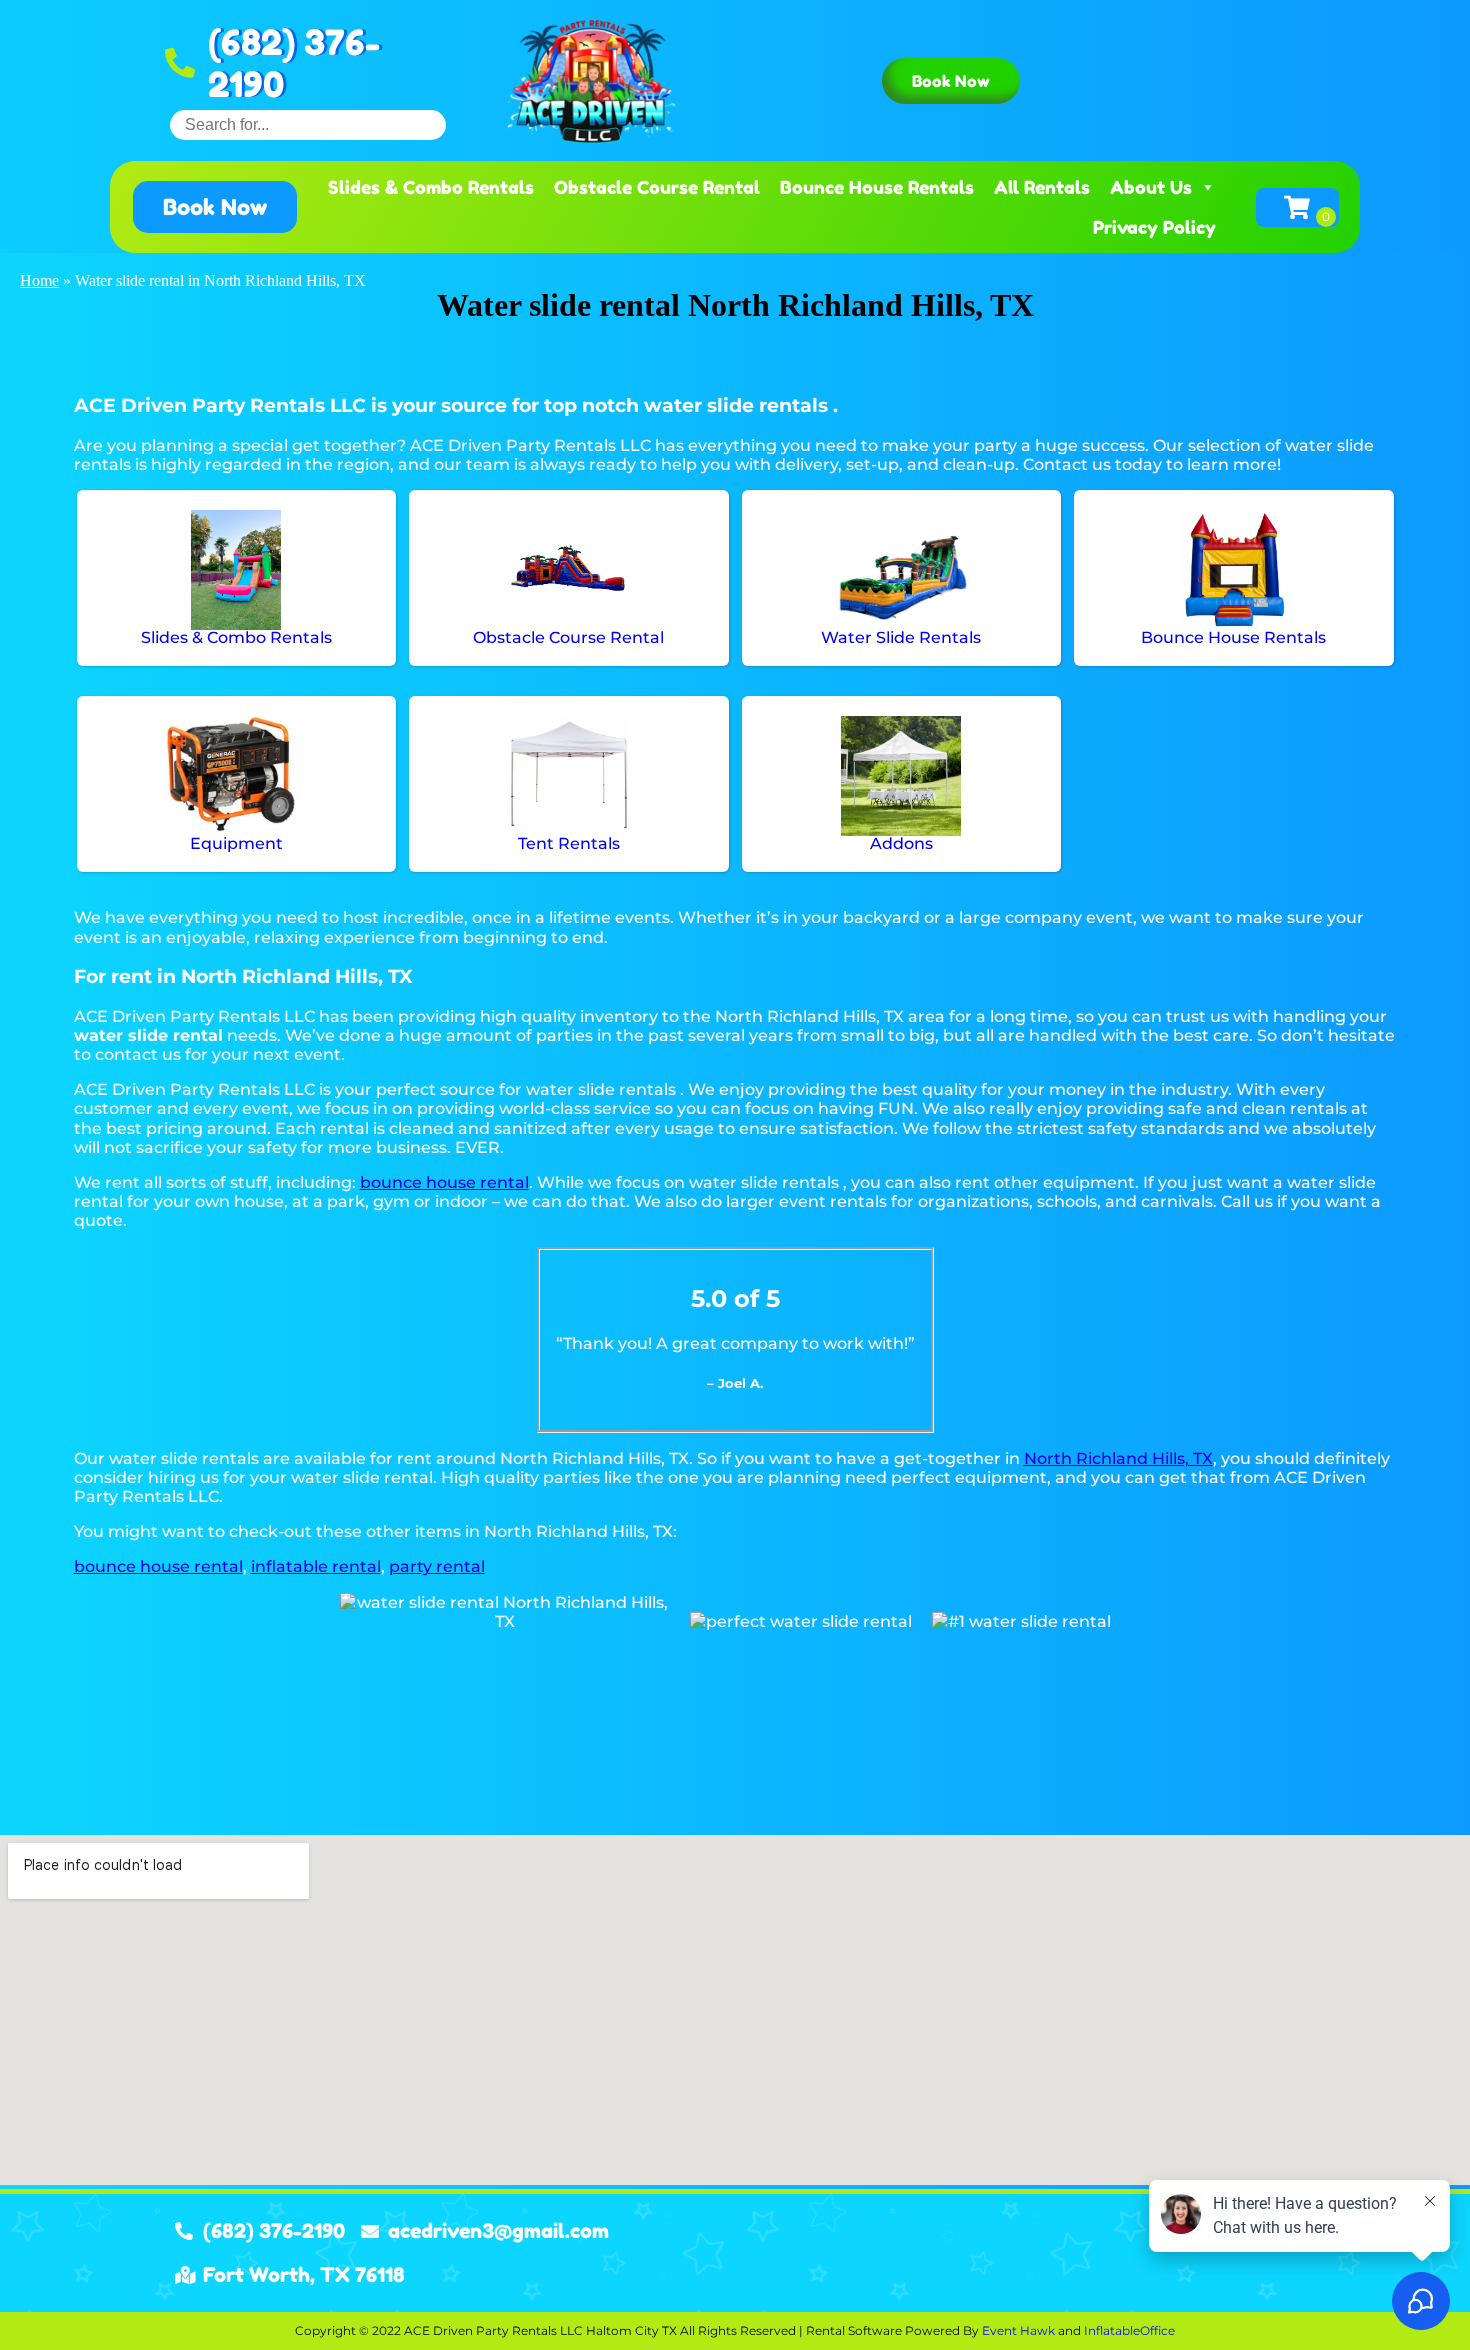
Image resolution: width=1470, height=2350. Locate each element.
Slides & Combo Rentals (431, 187)
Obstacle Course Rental (657, 187)
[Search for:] (308, 124)
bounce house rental (444, 1182)
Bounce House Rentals (877, 187)
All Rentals (1042, 187)
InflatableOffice (1129, 2330)
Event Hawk (1018, 2330)
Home (39, 280)
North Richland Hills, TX (1118, 1458)
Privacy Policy (1154, 227)
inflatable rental (316, 1566)
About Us (1151, 187)
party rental (437, 1566)
